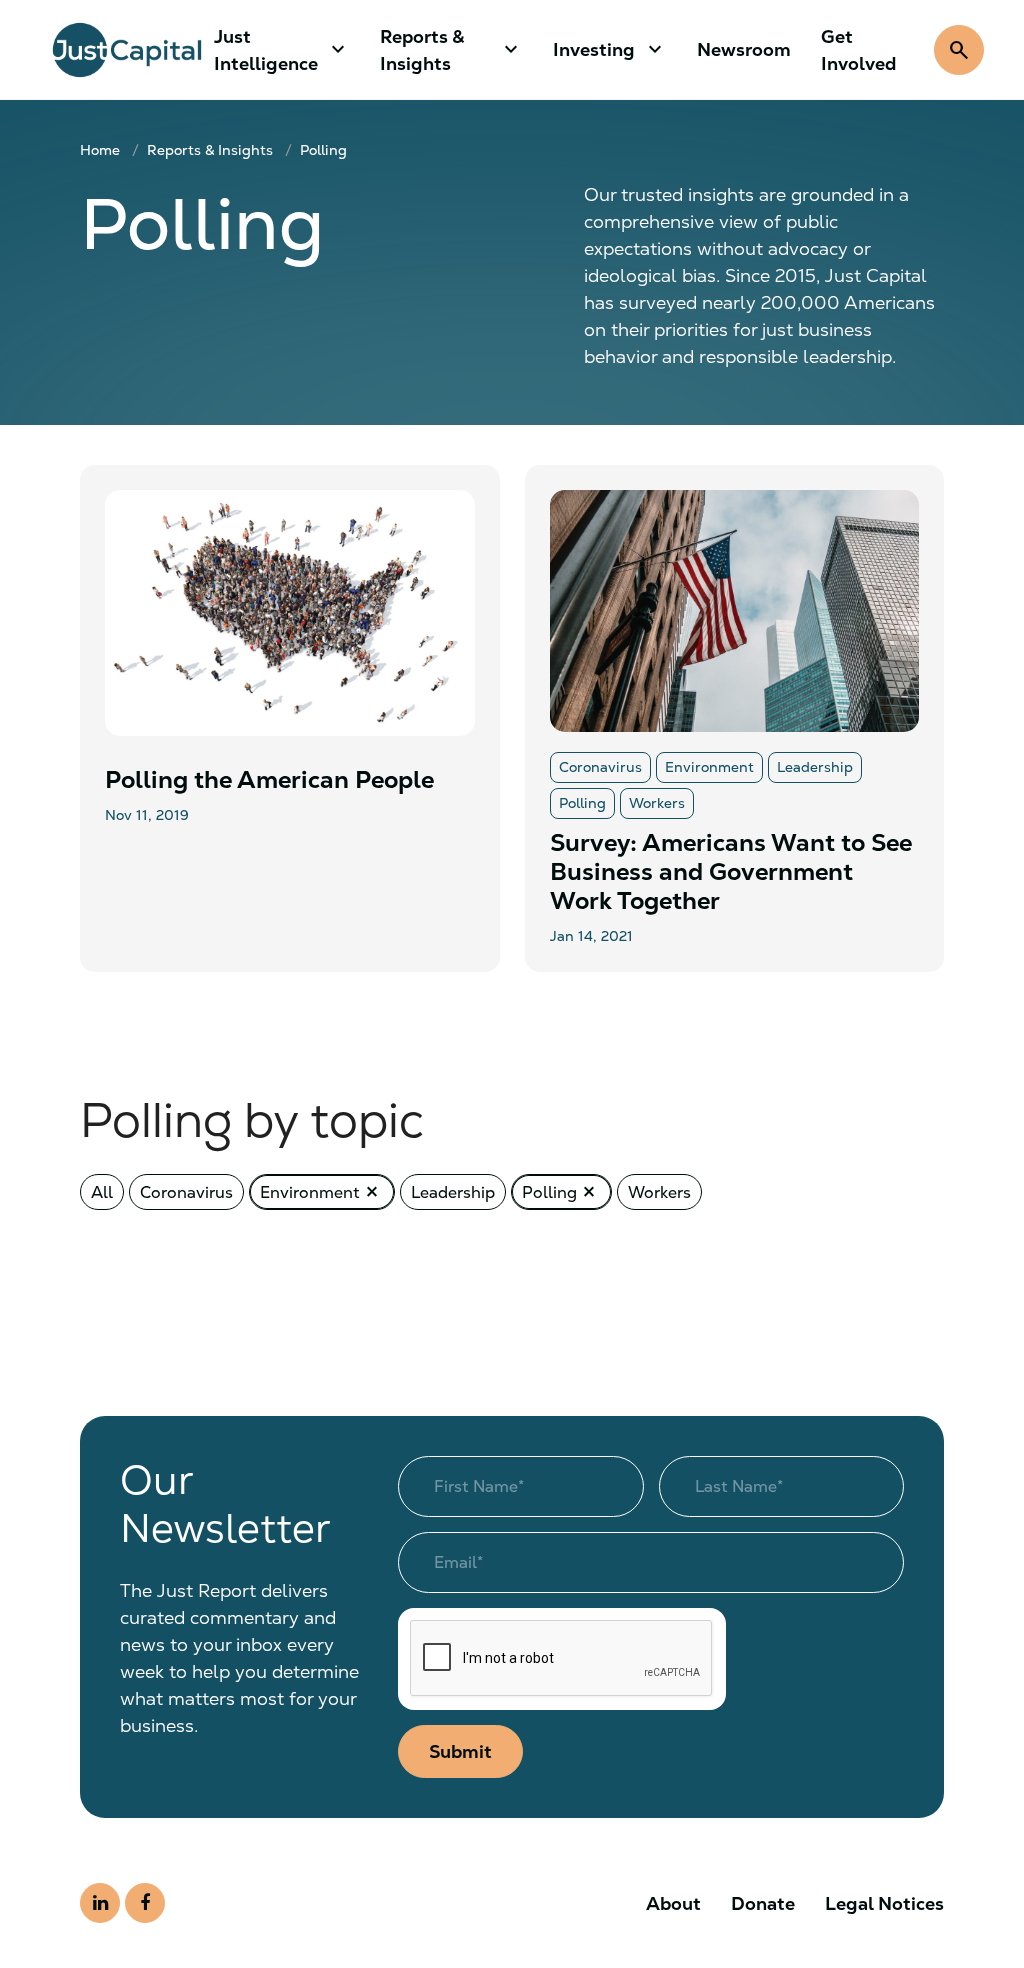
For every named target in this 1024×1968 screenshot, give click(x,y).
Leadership (453, 1192)
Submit (460, 1751)
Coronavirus (186, 1192)
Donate (763, 1903)
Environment (322, 1192)
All (102, 1192)
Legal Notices (884, 1903)
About (673, 1903)
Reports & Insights (210, 150)
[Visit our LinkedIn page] (100, 1903)
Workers (659, 1192)
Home (100, 150)
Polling (323, 150)
